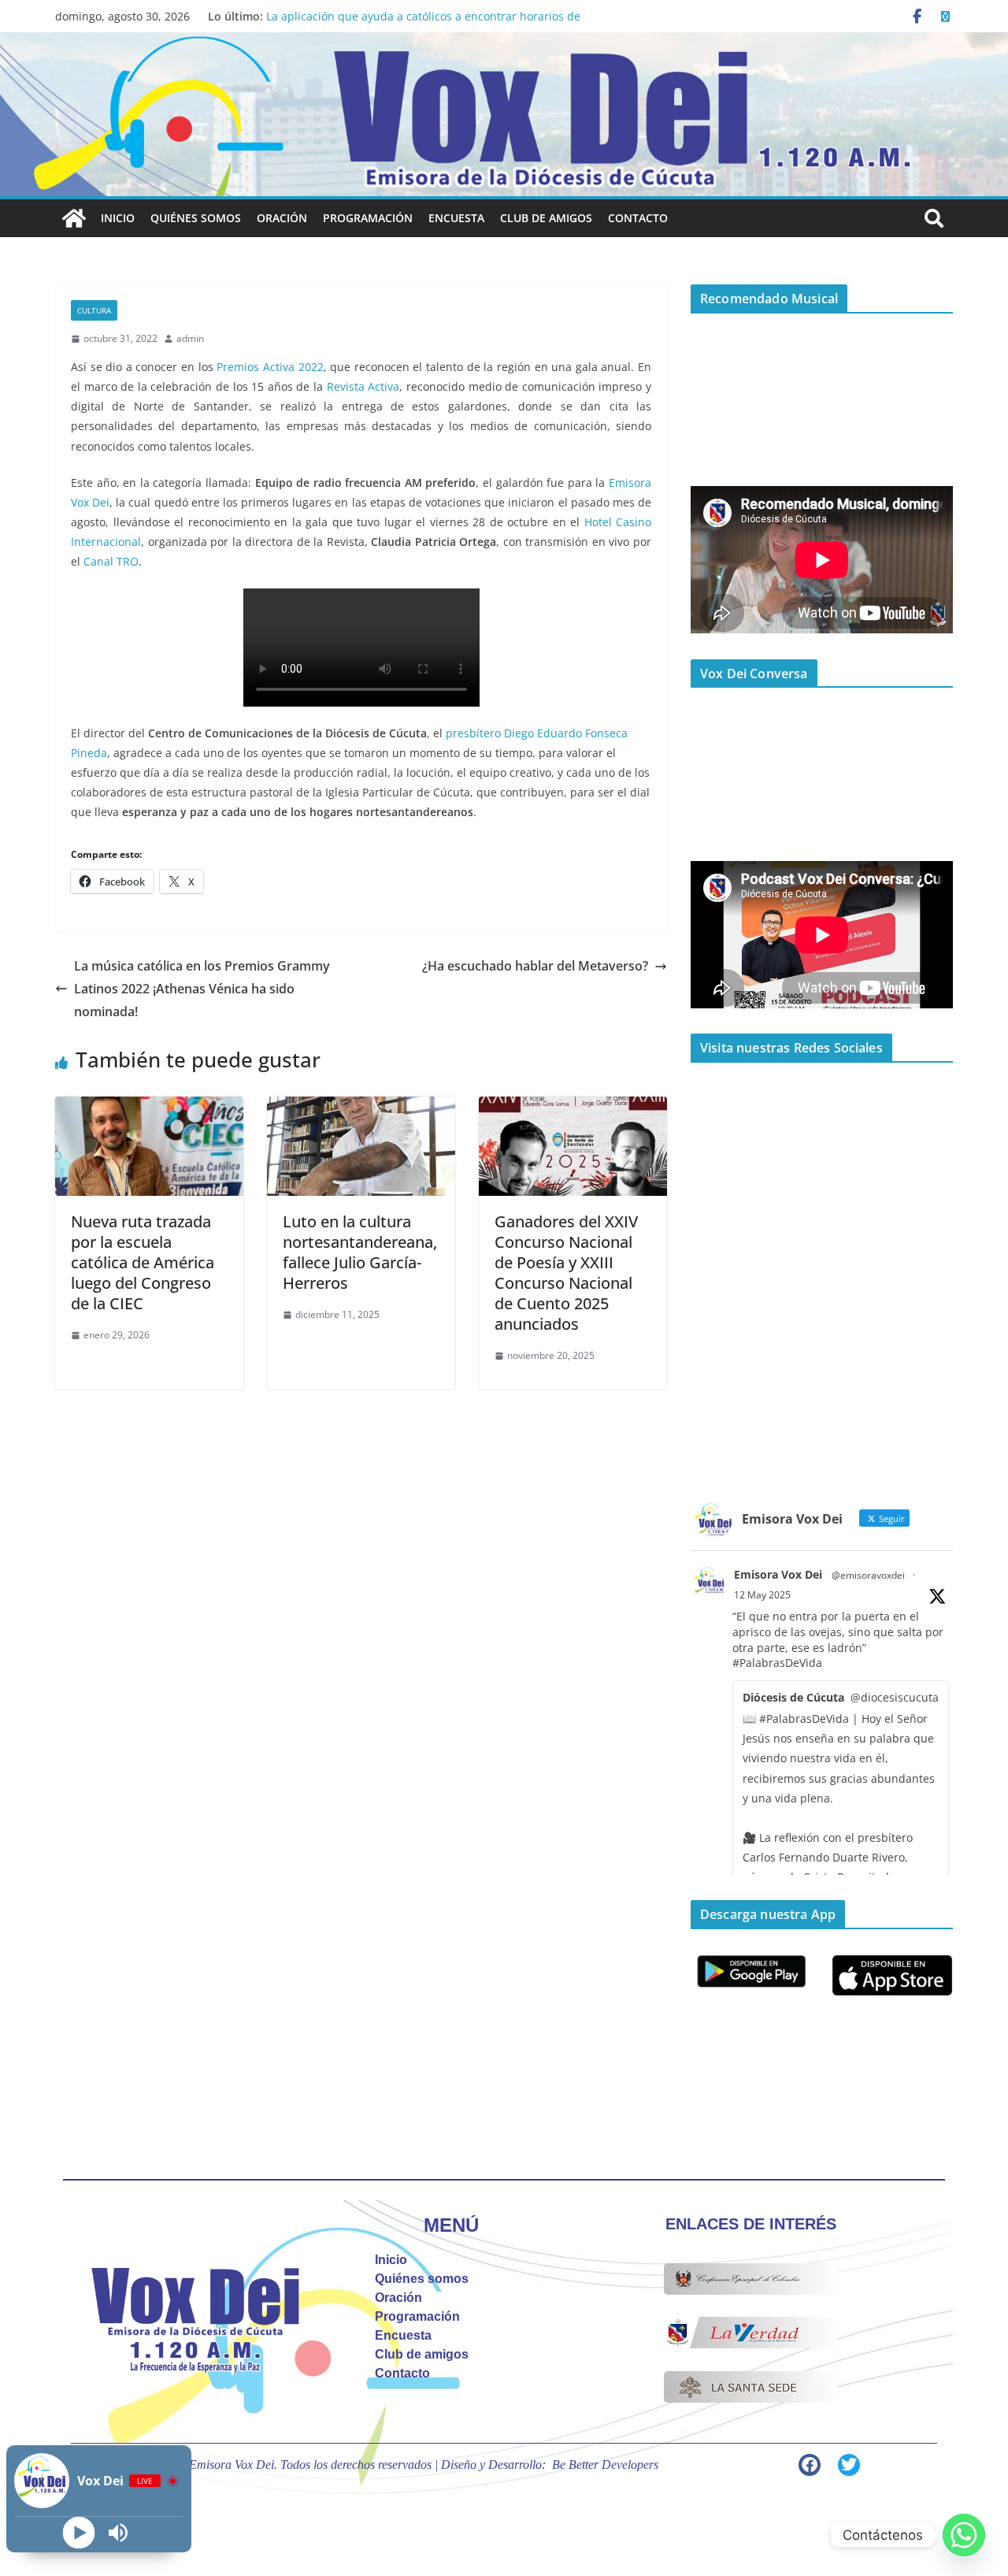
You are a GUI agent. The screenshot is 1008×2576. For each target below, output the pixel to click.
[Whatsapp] (964, 2535)
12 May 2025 (762, 1595)
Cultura (94, 310)
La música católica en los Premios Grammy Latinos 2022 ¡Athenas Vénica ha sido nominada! (202, 989)
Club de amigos (546, 218)
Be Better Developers (605, 2465)
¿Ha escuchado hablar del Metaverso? (535, 966)
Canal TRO (111, 561)
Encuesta (456, 218)
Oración (282, 218)
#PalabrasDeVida (777, 1663)
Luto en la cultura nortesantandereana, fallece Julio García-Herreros (360, 1252)
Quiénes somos (196, 218)
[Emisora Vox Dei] (74, 218)
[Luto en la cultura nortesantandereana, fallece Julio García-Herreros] (361, 1108)
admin (190, 338)
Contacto (638, 218)
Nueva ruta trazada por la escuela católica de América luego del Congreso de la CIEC (143, 1262)
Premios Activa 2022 (270, 367)
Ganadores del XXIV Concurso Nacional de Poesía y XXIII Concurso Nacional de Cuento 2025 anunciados (566, 1273)
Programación (368, 218)
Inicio (118, 218)
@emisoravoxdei (868, 1575)
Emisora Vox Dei (778, 1574)
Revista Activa (363, 386)
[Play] (79, 2533)
